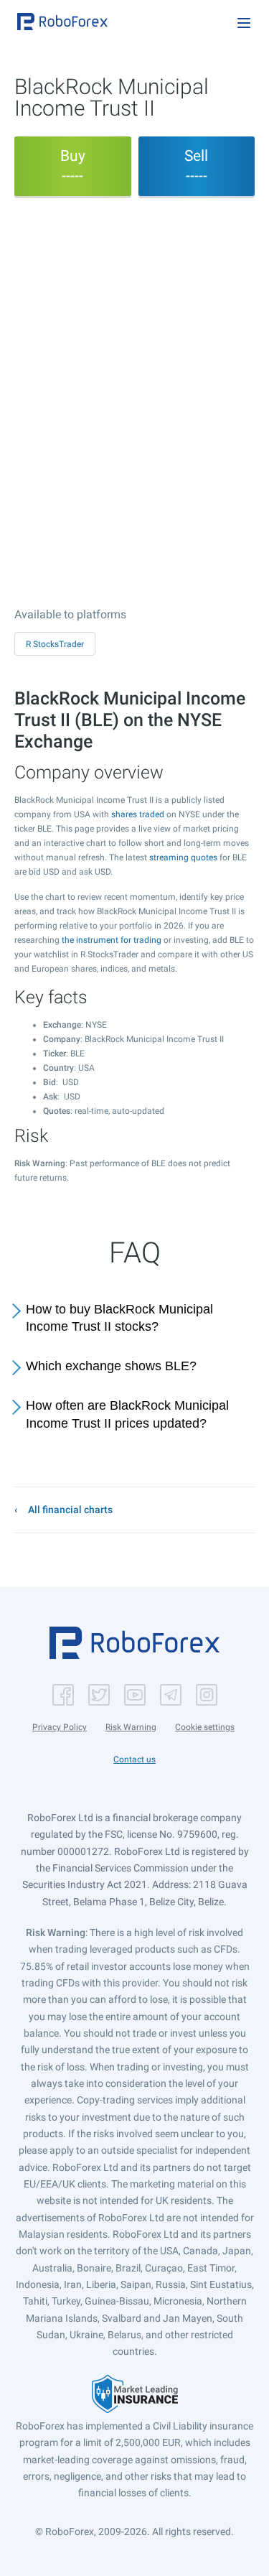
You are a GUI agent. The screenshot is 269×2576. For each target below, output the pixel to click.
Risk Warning (131, 1727)
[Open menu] (244, 23)
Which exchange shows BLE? (111, 1366)
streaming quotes (183, 857)
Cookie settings (205, 1727)
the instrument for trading (112, 940)
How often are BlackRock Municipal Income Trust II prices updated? (127, 1414)
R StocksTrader (55, 644)
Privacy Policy (60, 1727)
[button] (62, 22)
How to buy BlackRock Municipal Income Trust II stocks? (119, 1318)
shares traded (138, 814)
